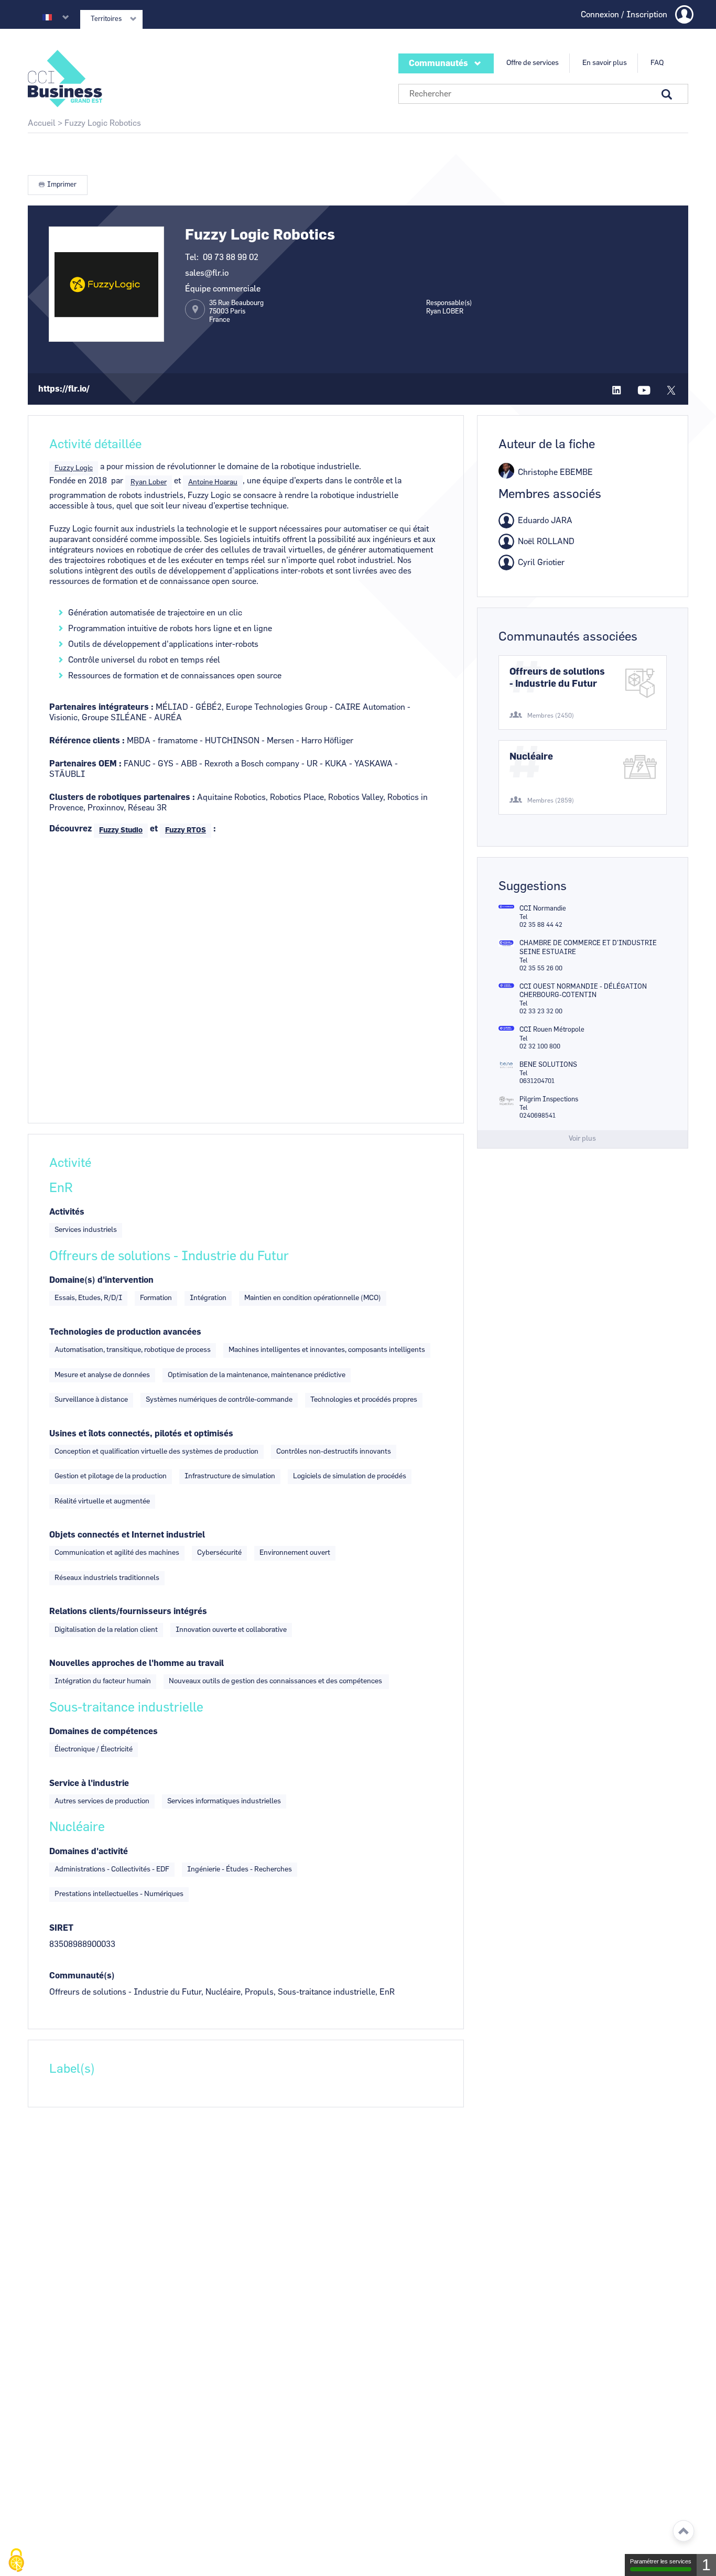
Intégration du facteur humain (103, 1681)
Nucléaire (531, 757)
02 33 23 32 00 (541, 1011)
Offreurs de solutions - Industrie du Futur (557, 678)
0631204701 (537, 1081)
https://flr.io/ (64, 389)
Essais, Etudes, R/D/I (88, 1298)
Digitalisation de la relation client (106, 1630)
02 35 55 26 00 (541, 968)
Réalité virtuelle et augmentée (102, 1501)
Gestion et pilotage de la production (111, 1476)
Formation (156, 1298)
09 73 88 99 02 (231, 257)
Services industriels (86, 1230)
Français (47, 17)
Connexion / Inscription (624, 15)
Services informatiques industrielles (224, 1801)
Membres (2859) (551, 800)
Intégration (208, 1298)
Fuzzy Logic (74, 468)
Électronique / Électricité (94, 1749)
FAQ (657, 63)
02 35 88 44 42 (541, 925)
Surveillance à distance (91, 1400)
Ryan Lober (149, 482)
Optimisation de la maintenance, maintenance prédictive (257, 1375)
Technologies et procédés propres (364, 1400)
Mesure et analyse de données (102, 1375)
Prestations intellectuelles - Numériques (119, 1894)
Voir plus (582, 1139)
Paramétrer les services (661, 2561)
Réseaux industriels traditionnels (107, 1578)
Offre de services (533, 63)
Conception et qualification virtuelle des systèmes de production (156, 1452)
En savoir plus (605, 63)
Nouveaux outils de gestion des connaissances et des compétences (276, 1681)
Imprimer (62, 185)
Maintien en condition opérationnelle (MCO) (313, 1298)
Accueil (42, 123)
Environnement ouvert (295, 1553)
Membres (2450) (551, 716)
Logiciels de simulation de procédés (350, 1476)
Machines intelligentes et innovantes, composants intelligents (327, 1350)
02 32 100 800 (540, 1046)
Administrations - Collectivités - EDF (112, 1869)
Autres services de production (102, 1801)
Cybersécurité (219, 1553)
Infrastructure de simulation (230, 1476)
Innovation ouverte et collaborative (231, 1630)
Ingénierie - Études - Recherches (240, 1869)
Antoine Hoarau (213, 482)
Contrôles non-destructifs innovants (334, 1452)
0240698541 (538, 1116)
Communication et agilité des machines (117, 1553)
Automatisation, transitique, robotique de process (133, 1350)
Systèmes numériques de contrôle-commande (219, 1400)
